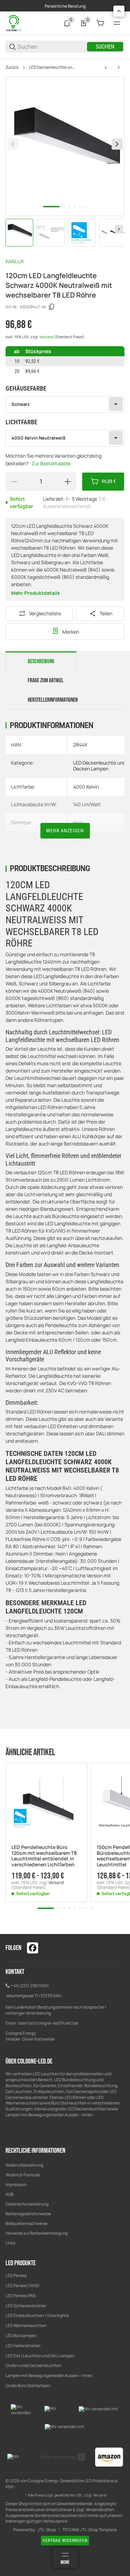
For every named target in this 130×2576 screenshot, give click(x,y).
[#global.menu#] (117, 23)
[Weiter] (119, 229)
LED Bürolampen (21, 2336)
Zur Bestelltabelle (51, 463)
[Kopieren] (52, 307)
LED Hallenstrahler (23, 2346)
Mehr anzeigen (65, 831)
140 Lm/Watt (87, 804)
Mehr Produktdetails (36, 593)
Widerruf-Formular (23, 2175)
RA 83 (80, 840)
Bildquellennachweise (27, 2223)
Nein (78, 822)
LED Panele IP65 (21, 2296)
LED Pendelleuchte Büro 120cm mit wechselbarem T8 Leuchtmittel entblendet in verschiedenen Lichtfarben (44, 1856)
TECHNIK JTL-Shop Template (90, 2530)
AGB (10, 2194)
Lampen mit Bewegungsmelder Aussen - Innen (49, 2375)
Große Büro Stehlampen (28, 2386)
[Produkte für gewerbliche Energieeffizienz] (14, 23)
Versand (47, 337)
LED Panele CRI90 (22, 2286)
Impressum (16, 2185)
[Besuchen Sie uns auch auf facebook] (33, 1948)
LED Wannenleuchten (26, 2325)
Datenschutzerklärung (27, 2204)
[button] (46, 1804)
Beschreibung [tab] (41, 661)
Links (10, 2243)
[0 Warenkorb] (100, 23)
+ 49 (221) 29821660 (29, 1986)
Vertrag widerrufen (65, 2541)
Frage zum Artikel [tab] (46, 681)
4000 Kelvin (86, 787)
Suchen (105, 47)
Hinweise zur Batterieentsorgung (37, 2233)
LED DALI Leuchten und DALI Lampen (40, 2356)
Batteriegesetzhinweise (28, 2214)
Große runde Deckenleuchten (34, 2365)
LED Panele (16, 2275)
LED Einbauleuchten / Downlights (37, 2315)
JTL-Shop (47, 2530)
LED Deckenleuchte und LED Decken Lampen (53, 67)
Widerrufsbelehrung (24, 2165)
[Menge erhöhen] (68, 482)
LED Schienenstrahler (26, 2306)
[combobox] (65, 405)
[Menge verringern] (14, 482)
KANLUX (15, 261)
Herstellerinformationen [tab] (53, 700)
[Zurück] (13, 144)
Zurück (12, 67)
